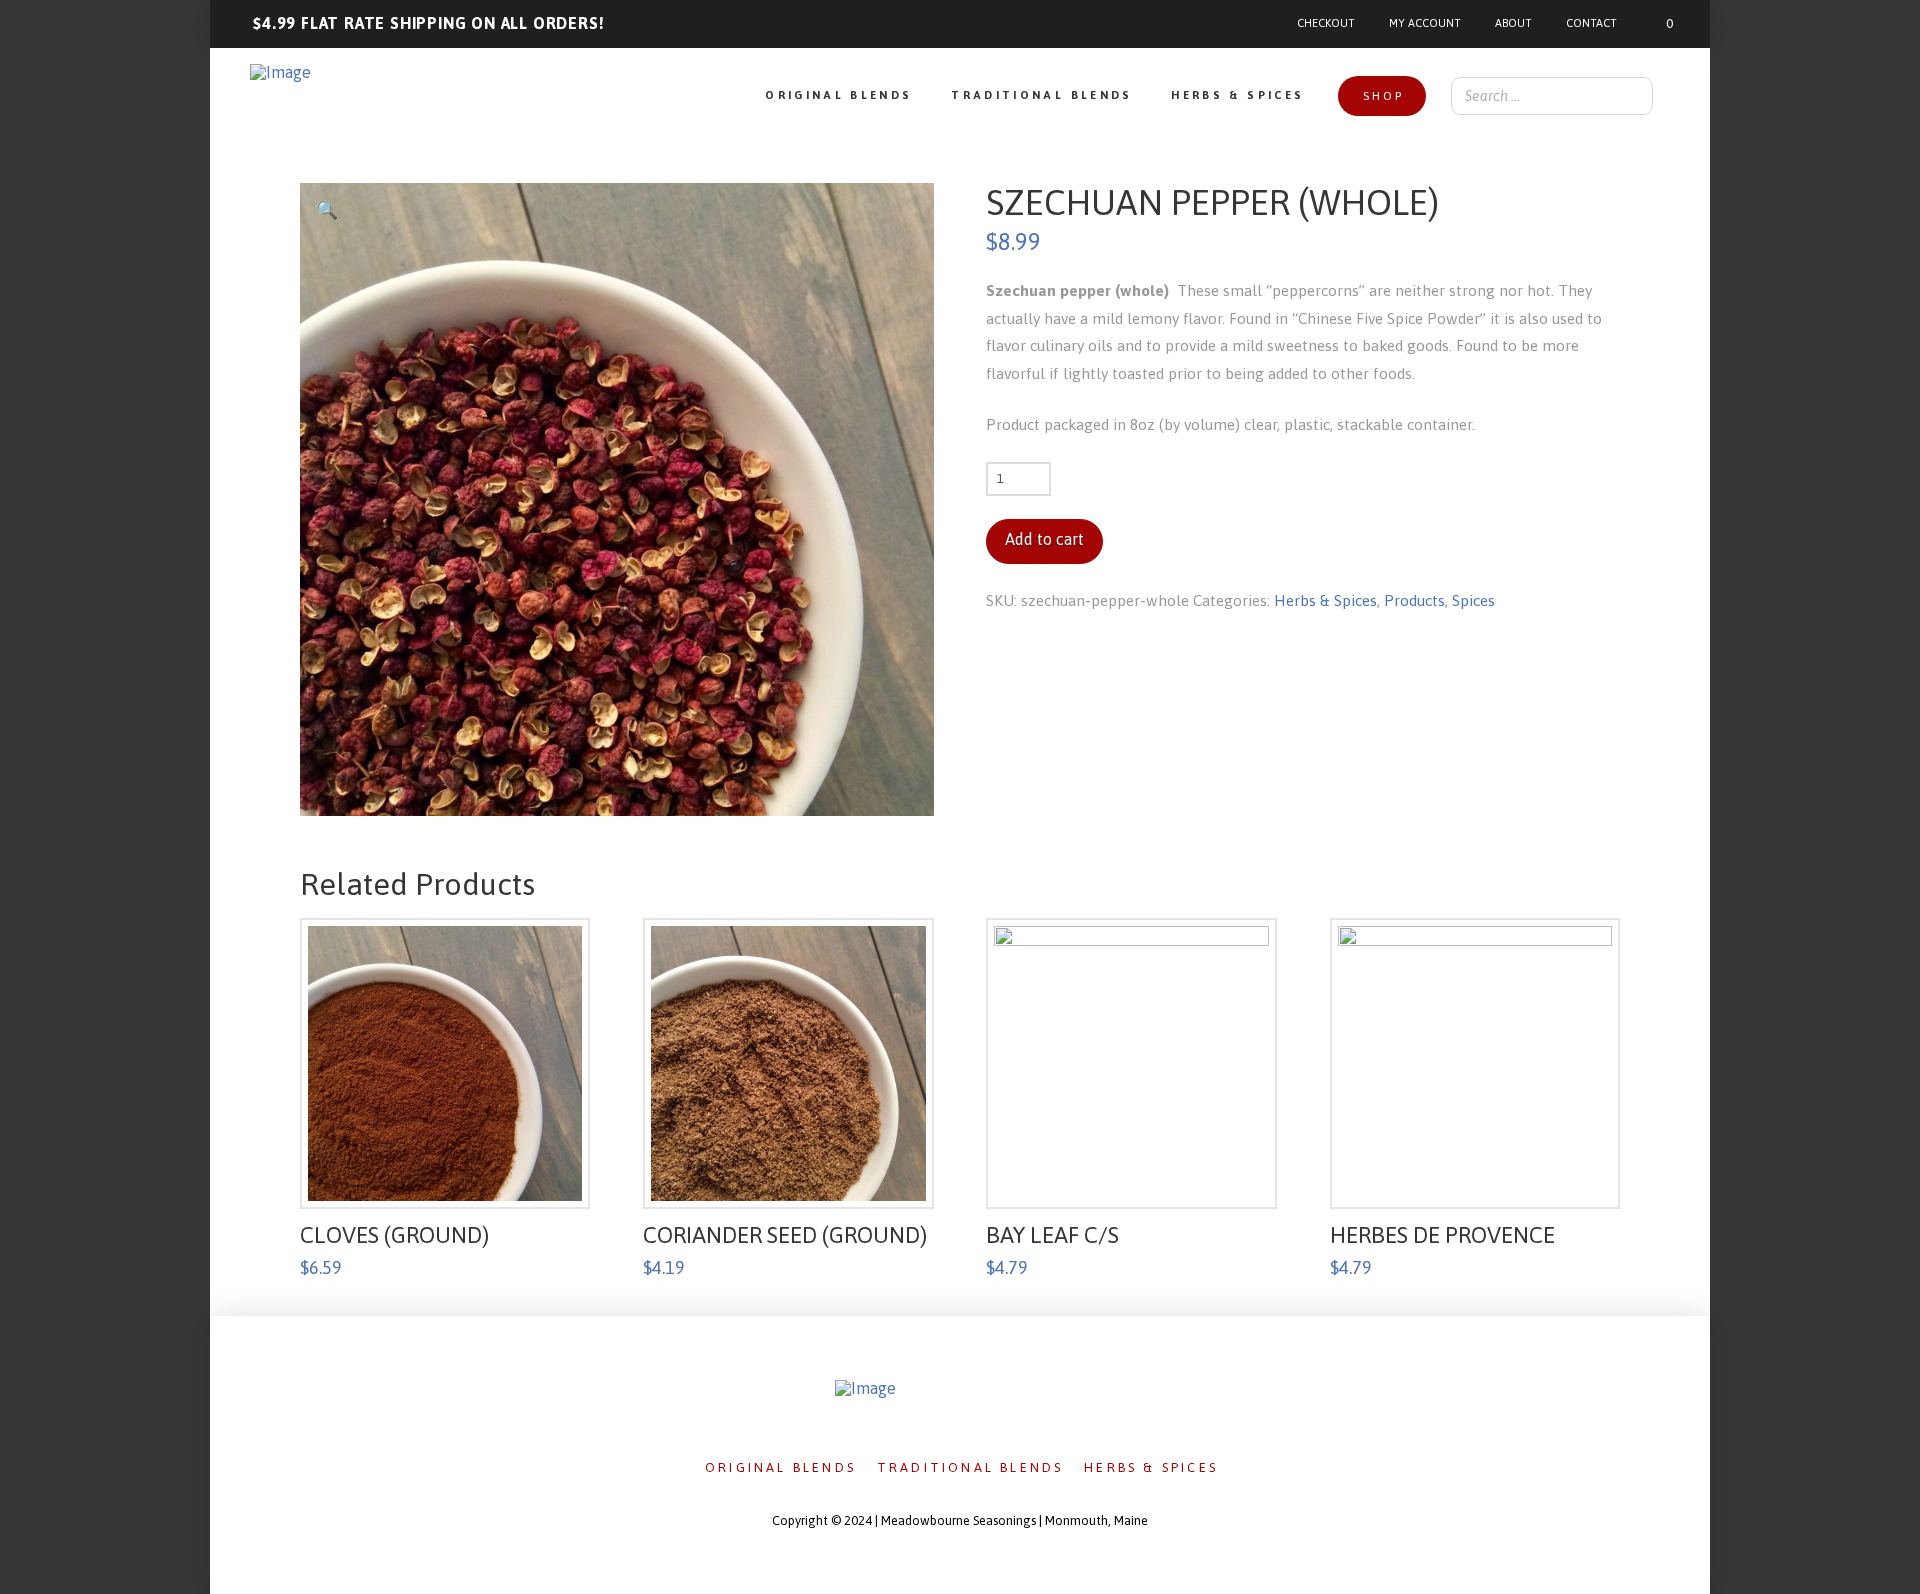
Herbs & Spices (1325, 600)
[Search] (1632, 96)
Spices (1473, 600)
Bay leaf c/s (1052, 1235)
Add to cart (1044, 539)
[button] (1656, 24)
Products (1414, 600)
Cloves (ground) (394, 1235)
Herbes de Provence (1442, 1235)
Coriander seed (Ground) (785, 1235)
